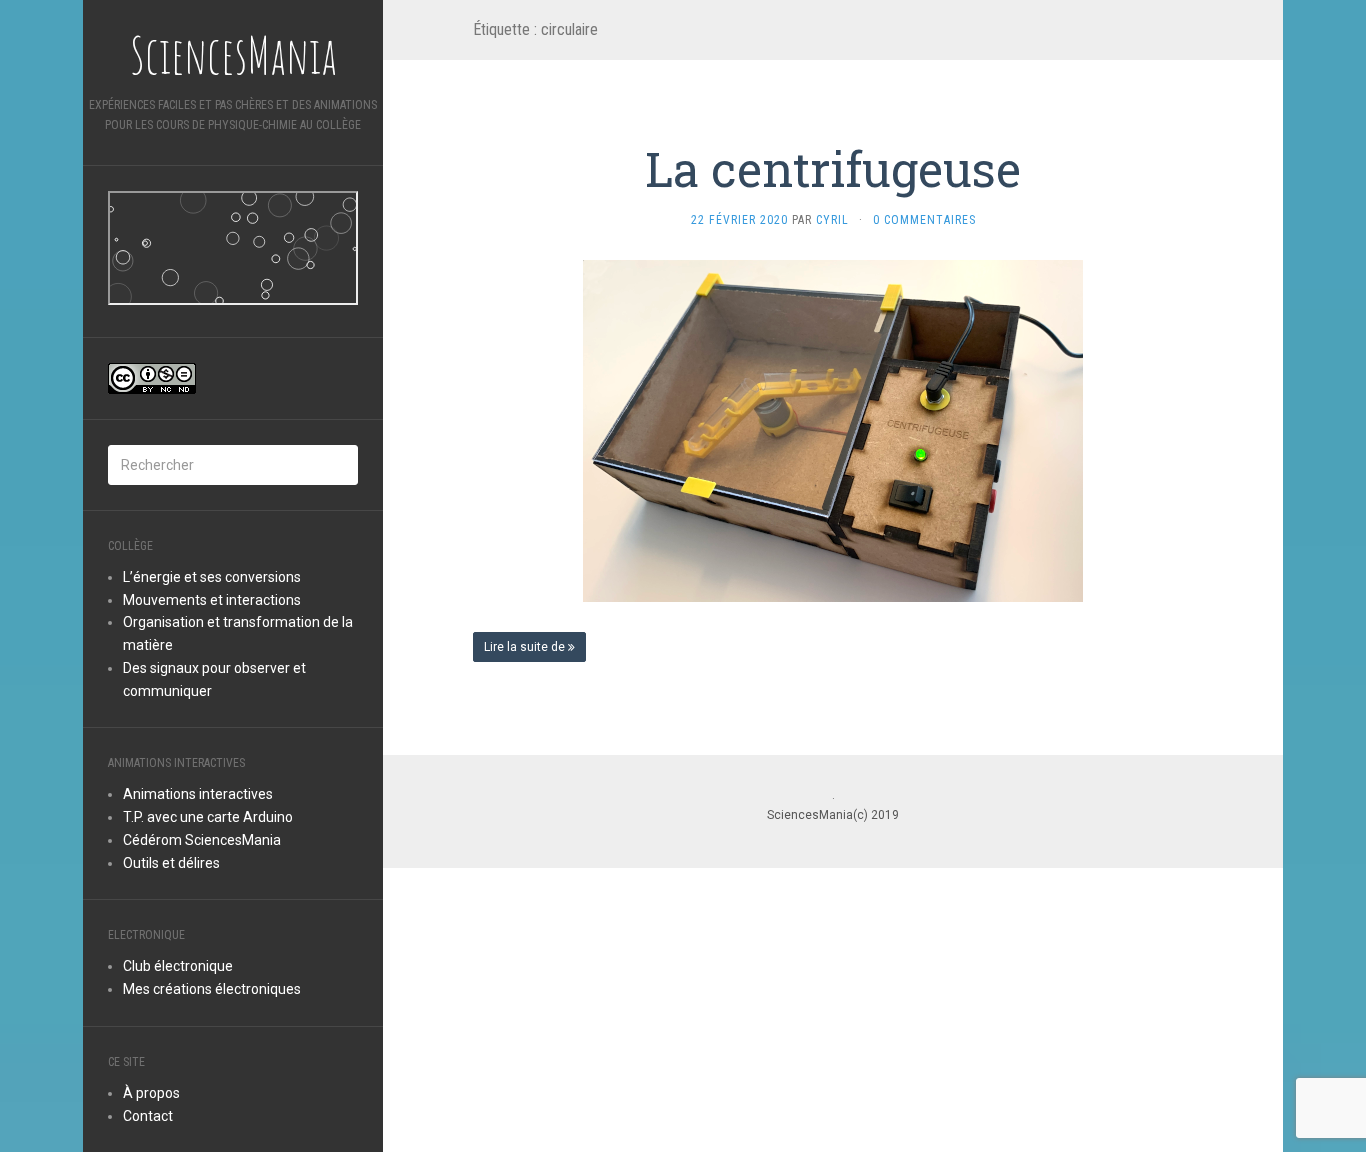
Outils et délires (171, 863)
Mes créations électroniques (212, 989)
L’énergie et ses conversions (212, 577)
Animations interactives (198, 794)
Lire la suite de (526, 647)
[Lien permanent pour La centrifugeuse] (833, 430)
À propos (151, 1093)
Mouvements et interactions (212, 600)
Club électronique (178, 966)
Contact (148, 1116)
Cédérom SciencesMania (202, 840)
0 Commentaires (924, 220)
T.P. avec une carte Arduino (208, 817)
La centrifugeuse (833, 168)
